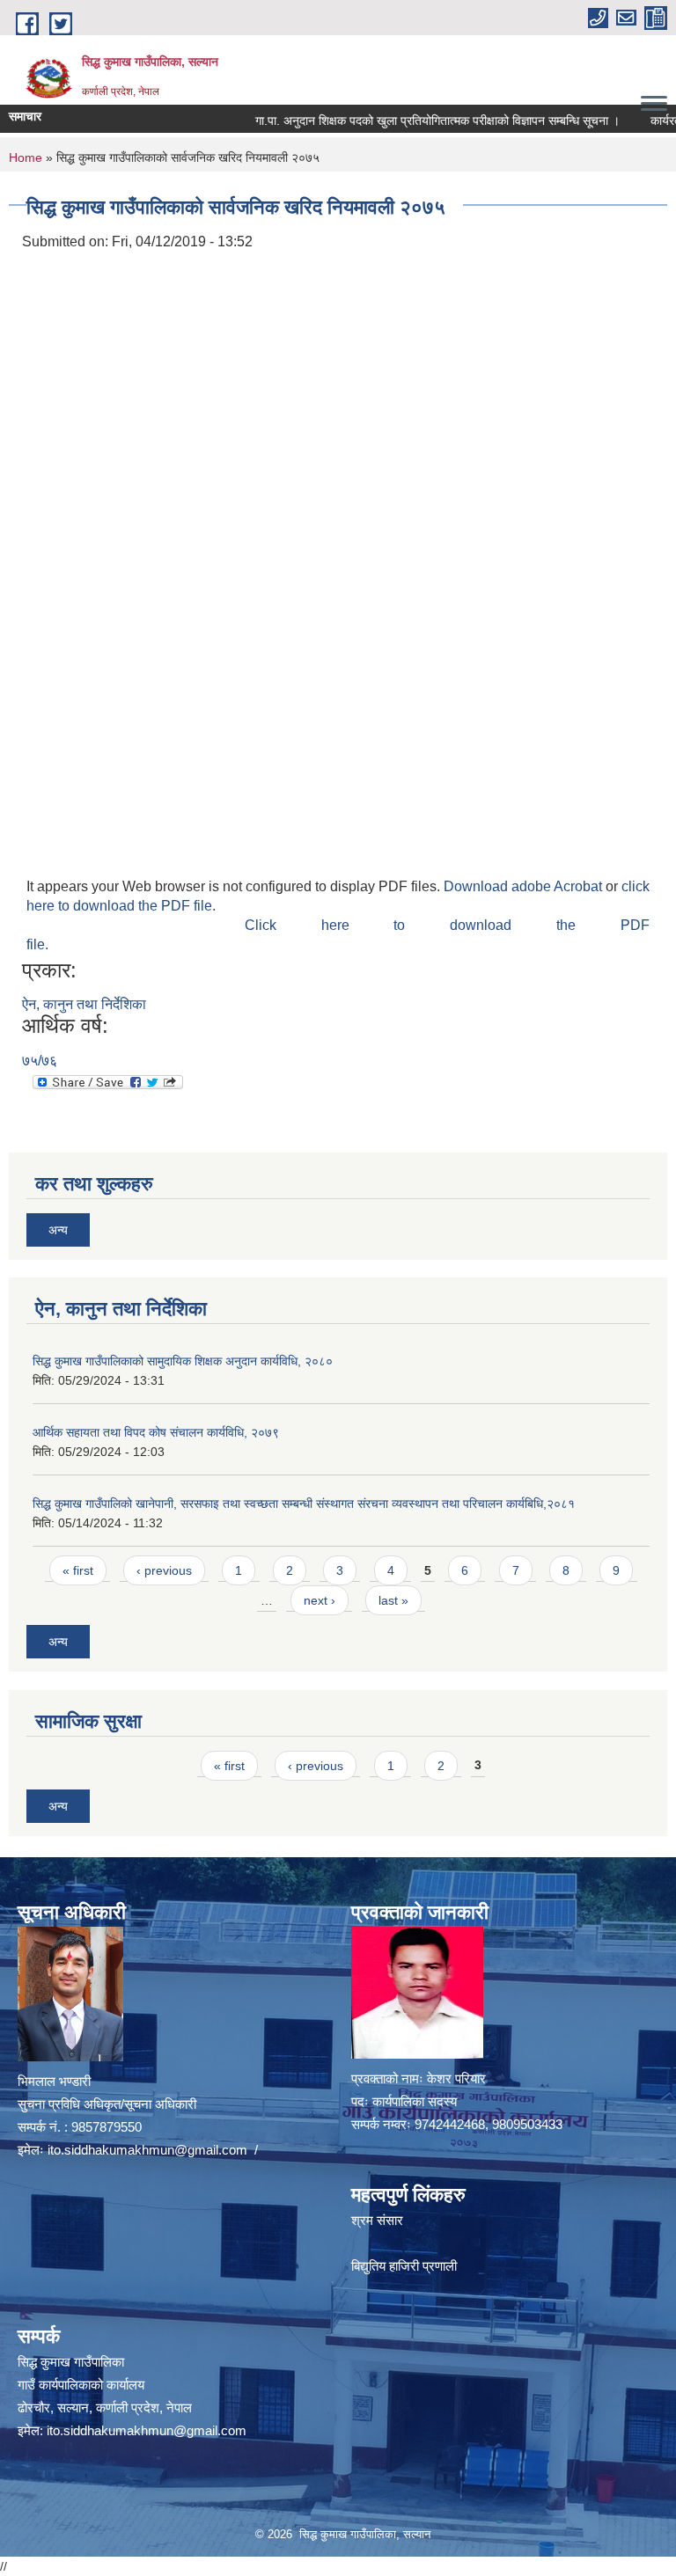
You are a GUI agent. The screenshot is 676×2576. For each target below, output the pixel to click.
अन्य (58, 1230)
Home (26, 157)
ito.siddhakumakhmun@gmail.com (147, 2150)
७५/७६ (40, 1061)
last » (393, 1600)
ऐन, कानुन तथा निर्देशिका (84, 1004)
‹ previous (164, 1570)
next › (320, 1600)
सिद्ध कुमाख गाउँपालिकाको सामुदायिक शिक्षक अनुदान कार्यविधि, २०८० (183, 1361)
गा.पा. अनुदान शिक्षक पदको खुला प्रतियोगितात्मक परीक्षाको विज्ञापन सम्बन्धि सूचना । (407, 121)
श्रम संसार (377, 2220)
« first (78, 1570)
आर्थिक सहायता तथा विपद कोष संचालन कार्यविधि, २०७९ (156, 1432)
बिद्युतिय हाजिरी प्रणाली (404, 2266)
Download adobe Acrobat (525, 886)
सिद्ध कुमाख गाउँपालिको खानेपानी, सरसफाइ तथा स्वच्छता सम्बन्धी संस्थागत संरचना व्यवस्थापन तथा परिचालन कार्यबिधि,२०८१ (304, 1504)
